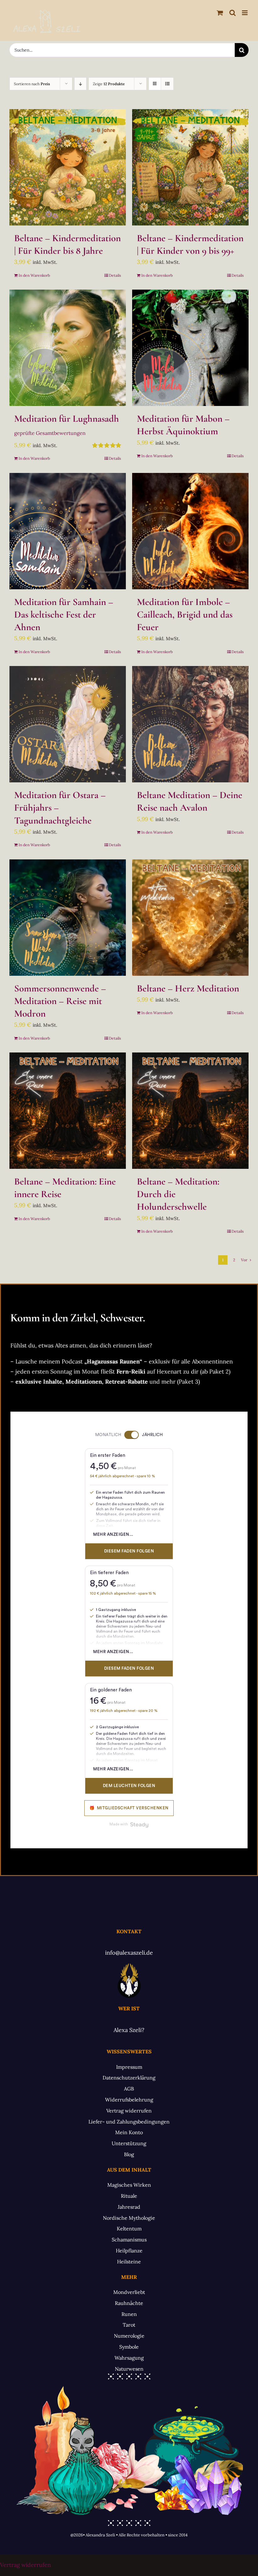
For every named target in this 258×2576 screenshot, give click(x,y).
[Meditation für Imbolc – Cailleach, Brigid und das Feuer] (190, 531)
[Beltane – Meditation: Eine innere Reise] (68, 1111)
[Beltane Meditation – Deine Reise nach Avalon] (190, 724)
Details (115, 275)
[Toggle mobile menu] (245, 13)
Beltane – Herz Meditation (188, 988)
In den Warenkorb (34, 275)
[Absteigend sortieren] (80, 84)
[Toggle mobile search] (233, 13)
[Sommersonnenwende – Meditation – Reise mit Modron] (68, 918)
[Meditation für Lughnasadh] (68, 348)
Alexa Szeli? (129, 2030)
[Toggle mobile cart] (220, 13)
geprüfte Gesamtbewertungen (50, 433)
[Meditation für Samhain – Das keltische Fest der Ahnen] (68, 531)
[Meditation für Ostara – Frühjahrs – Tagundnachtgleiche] (68, 724)
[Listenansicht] (167, 84)
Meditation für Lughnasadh (67, 419)
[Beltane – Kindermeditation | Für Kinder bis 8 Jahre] (68, 167)
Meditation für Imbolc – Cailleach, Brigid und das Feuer (185, 614)
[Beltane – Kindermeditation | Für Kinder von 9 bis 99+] (190, 167)
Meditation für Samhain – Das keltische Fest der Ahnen (64, 614)
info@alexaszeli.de (129, 1953)
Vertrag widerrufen (25, 2565)
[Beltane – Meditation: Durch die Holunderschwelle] (190, 1111)
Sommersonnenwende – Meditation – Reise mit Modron (60, 1001)
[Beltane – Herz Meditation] (190, 918)
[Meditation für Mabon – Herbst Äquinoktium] (190, 348)
